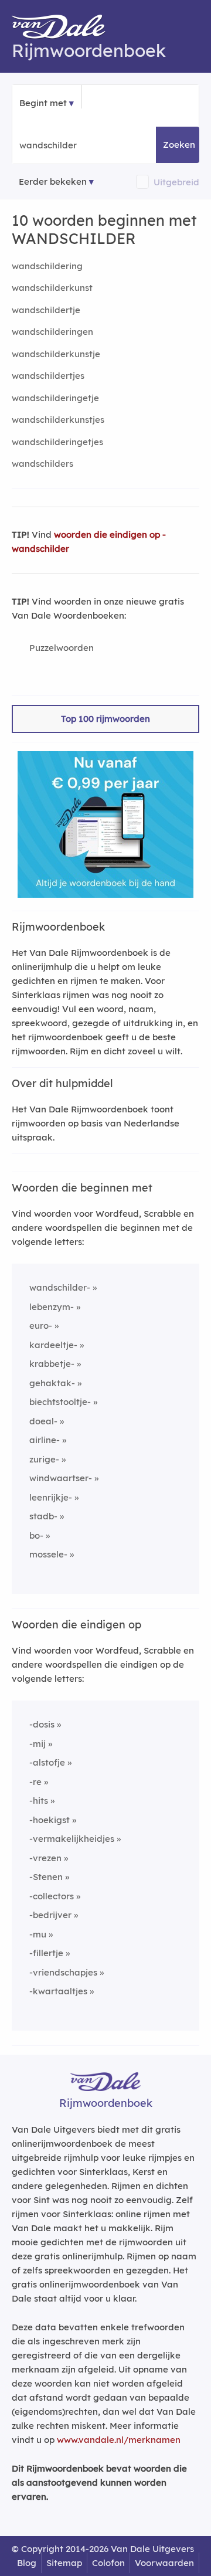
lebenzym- (52, 1307)
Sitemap (64, 2563)
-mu (38, 1934)
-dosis (42, 1724)
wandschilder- (60, 1287)
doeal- (43, 1421)
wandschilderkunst (52, 288)
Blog (27, 2563)
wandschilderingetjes (57, 442)
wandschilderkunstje (56, 354)
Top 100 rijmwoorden (105, 719)
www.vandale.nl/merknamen (119, 2440)
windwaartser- (61, 1478)
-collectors (52, 1896)
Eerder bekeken (53, 181)
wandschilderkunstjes (58, 420)
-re (35, 1782)
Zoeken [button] (179, 145)
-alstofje (47, 1762)
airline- (45, 1440)
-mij (38, 1744)
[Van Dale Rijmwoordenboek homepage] (64, 29)
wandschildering (47, 266)
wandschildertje (46, 310)
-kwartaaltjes (58, 1991)
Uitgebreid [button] (176, 182)
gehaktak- (52, 1383)
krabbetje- (52, 1364)
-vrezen (45, 1858)
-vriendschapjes (63, 1972)
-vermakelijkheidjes (72, 1839)
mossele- (48, 1554)
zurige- (44, 1459)
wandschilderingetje (55, 398)
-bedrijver (50, 1915)
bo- (36, 1535)
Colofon (108, 2563)
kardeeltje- (53, 1345)
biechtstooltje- (60, 1402)
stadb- (43, 1516)
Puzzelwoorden (62, 648)
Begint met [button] (43, 103)
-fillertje (46, 1953)
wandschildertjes (48, 376)
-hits (39, 1801)
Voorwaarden (164, 2563)
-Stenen (46, 1877)
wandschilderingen (52, 332)
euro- (41, 1326)
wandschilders (42, 464)
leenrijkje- (51, 1497)
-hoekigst (50, 1820)
